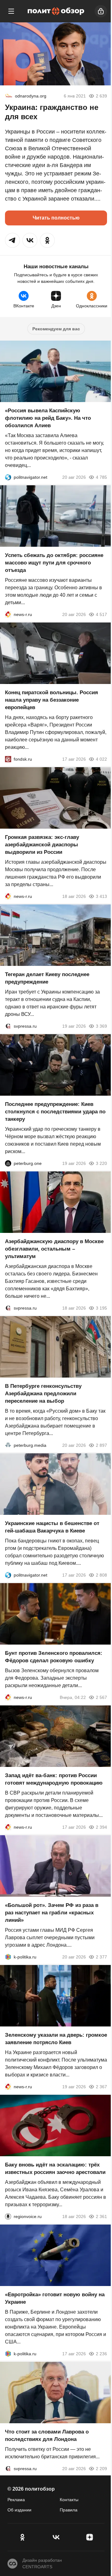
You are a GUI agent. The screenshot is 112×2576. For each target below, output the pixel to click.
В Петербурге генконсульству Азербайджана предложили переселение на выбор (43, 1394)
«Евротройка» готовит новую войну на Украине (55, 2298)
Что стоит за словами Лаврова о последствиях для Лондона (47, 2436)
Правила (69, 2510)
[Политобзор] (56, 11)
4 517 (101, 614)
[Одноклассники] (22, 2537)
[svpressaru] (8, 1026)
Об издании (19, 2510)
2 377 (101, 1957)
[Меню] (11, 11)
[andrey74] (9, 96)
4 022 (101, 759)
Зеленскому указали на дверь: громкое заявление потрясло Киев (56, 2039)
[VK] (56, 2537)
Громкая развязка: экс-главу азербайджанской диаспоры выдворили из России (42, 845)
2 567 (101, 1697)
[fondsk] (8, 759)
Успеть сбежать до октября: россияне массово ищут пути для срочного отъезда (54, 563)
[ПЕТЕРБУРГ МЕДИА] (8, 1445)
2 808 (101, 1575)
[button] (12, 240)
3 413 (101, 896)
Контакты (69, 2500)
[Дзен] (90, 2537)
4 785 (101, 477)
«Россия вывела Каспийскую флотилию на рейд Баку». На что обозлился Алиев (48, 418)
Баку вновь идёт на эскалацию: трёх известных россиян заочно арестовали (55, 2169)
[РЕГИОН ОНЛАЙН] (8, 614)
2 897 (101, 1445)
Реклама (16, 2500)
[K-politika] (8, 1957)
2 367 (101, 2087)
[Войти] (101, 11)
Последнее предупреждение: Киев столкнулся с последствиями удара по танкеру (55, 1112)
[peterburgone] (8, 1163)
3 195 (101, 1308)
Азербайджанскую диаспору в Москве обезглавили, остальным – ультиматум (54, 1249)
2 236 (101, 2354)
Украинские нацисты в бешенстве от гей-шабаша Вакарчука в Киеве (52, 1527)
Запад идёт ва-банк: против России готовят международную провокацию (54, 1779)
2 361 (101, 2216)
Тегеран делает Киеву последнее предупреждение (47, 978)
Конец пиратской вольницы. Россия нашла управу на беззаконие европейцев (51, 700)
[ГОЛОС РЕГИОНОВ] (8, 2216)
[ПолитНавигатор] (8, 477)
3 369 (101, 1026)
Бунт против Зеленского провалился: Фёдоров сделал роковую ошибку (54, 1657)
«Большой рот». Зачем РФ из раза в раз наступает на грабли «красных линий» (52, 1913)
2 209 (101, 2469)
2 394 (101, 1827)
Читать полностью (56, 218)
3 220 (101, 1163)
